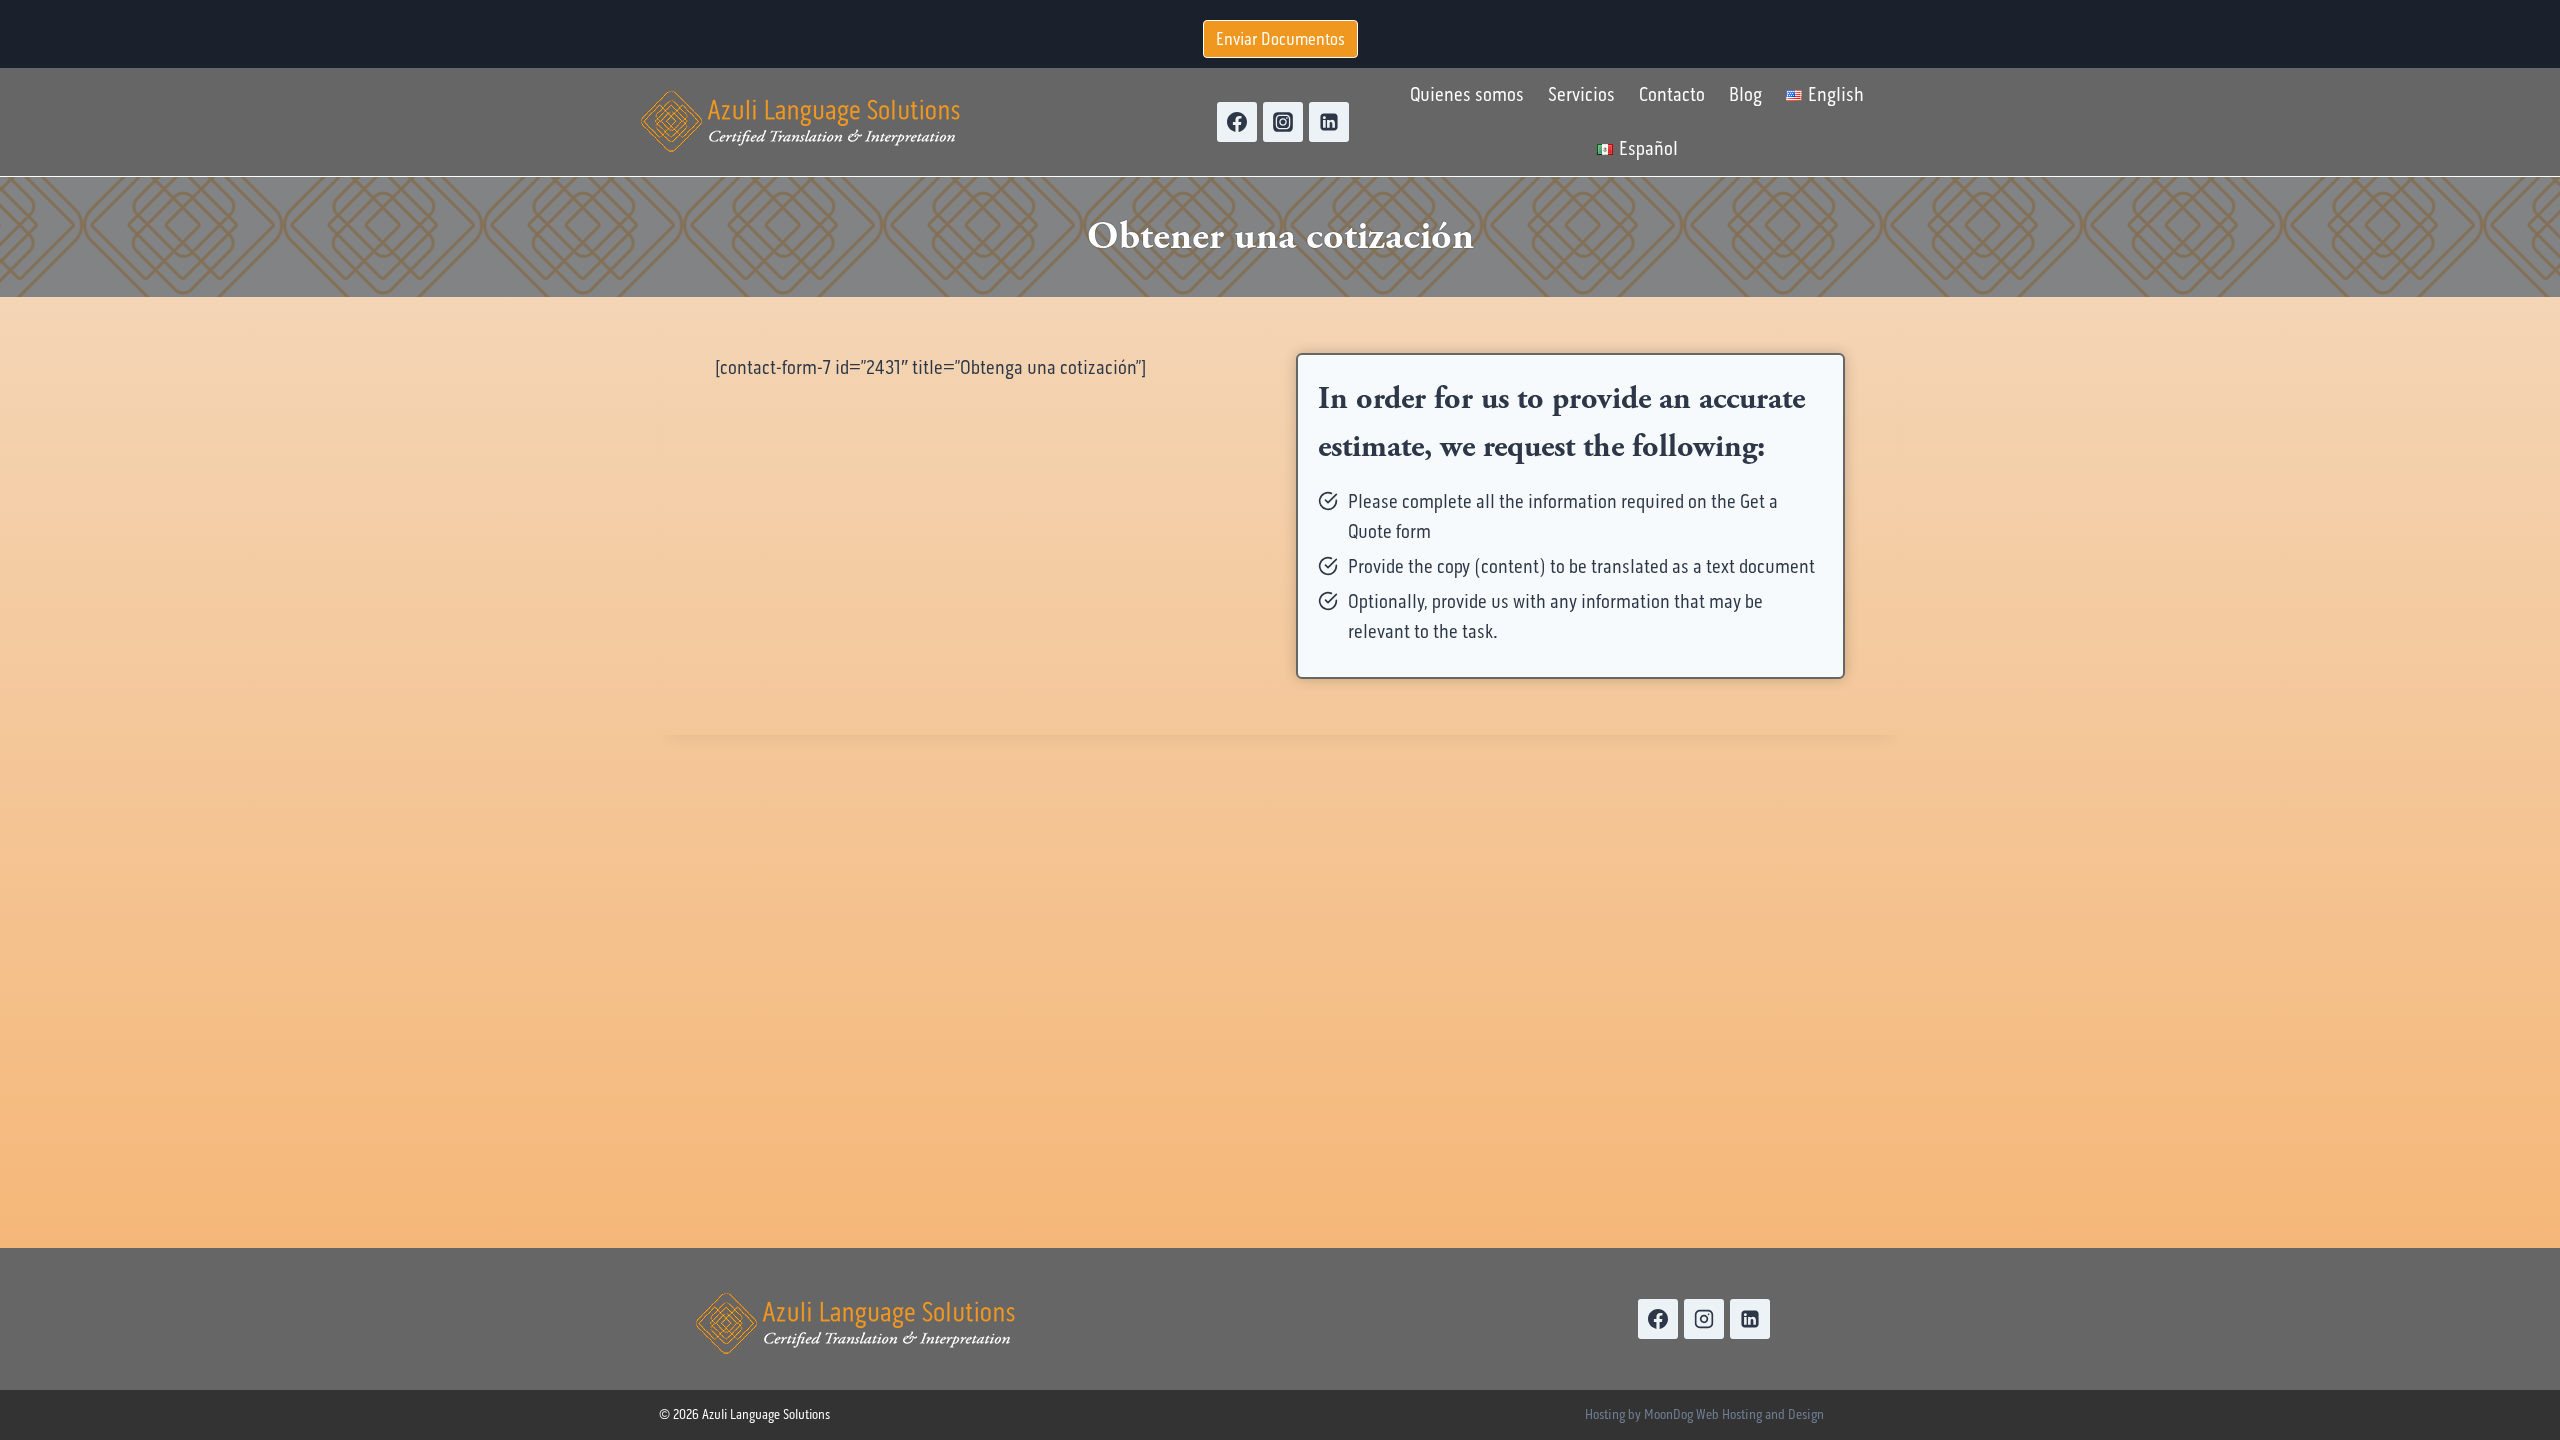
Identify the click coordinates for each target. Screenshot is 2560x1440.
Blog (1745, 94)
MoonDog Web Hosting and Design (1734, 1414)
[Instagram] (1283, 122)
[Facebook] (1237, 122)
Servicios (1581, 94)
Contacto (1672, 94)
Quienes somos (1467, 94)
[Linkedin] (1329, 122)
